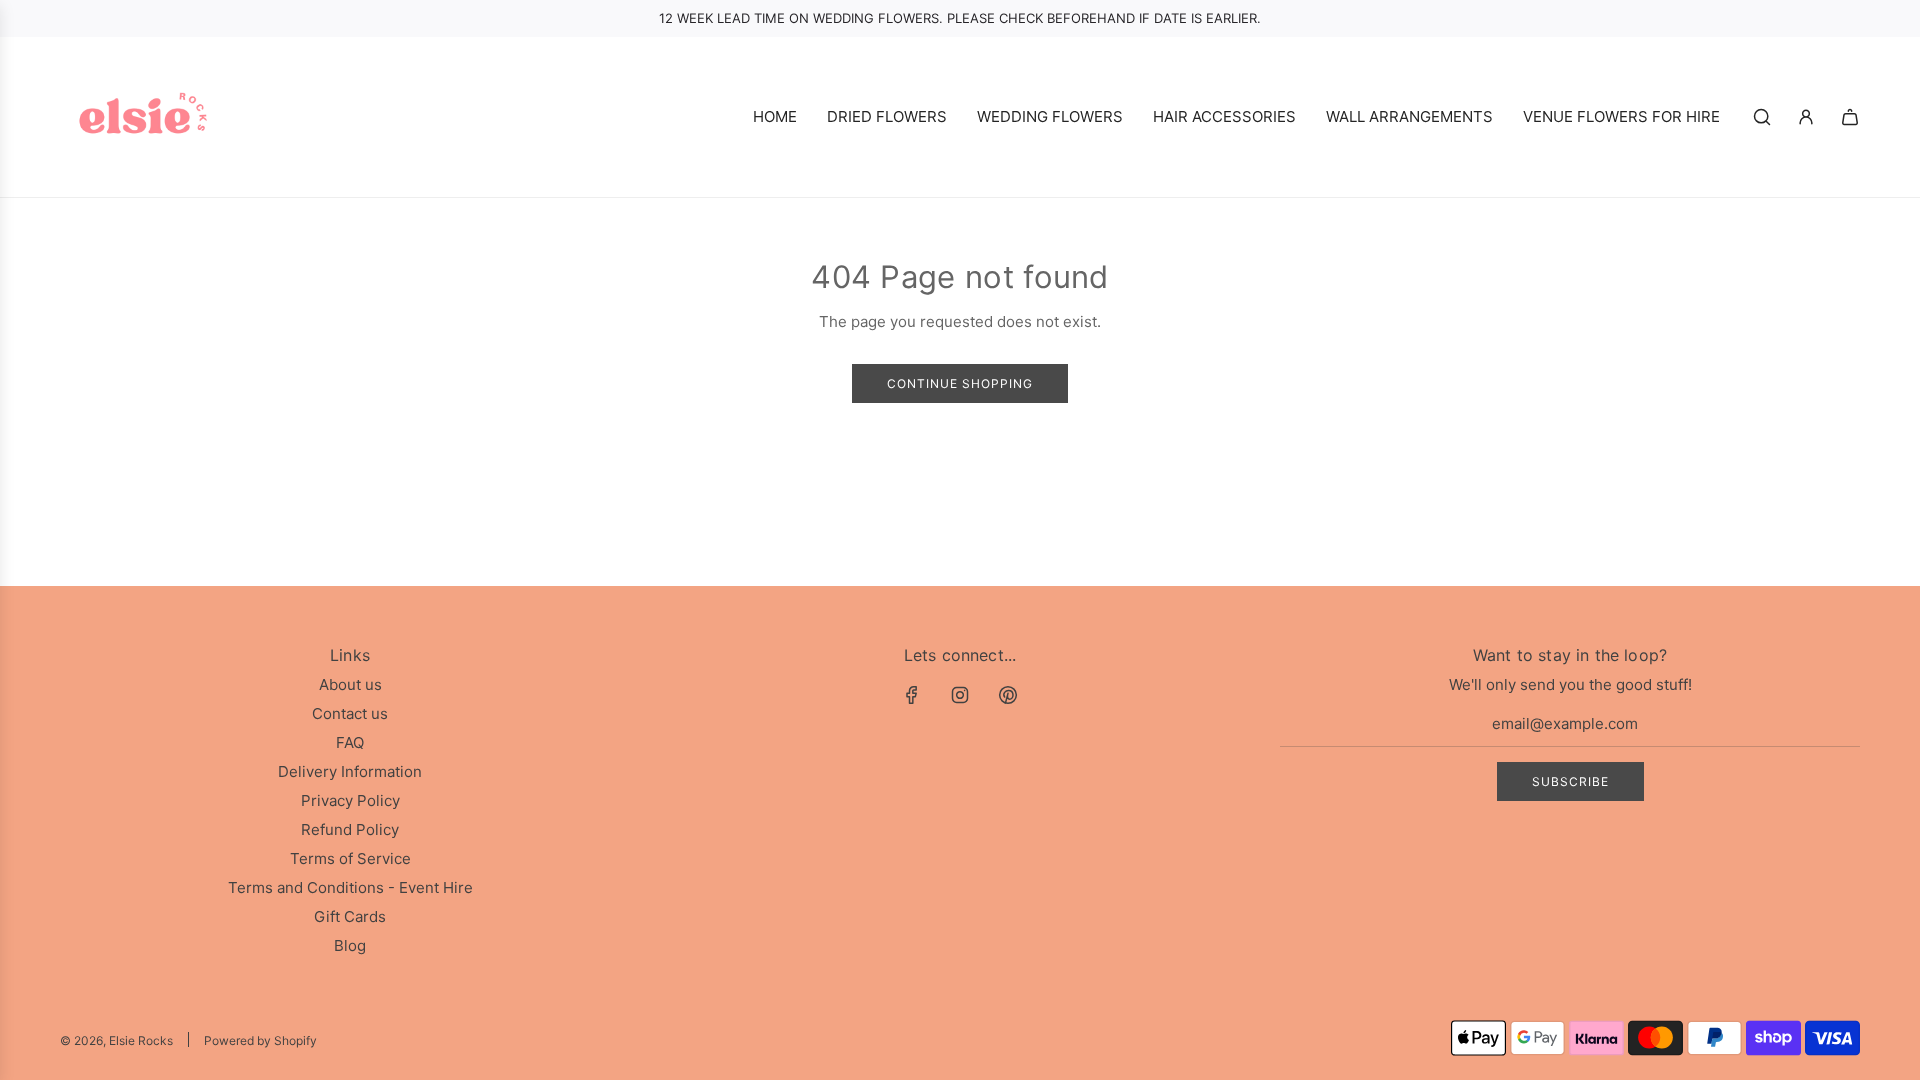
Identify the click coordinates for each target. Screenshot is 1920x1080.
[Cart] (1850, 117)
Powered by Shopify (260, 1040)
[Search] (1762, 117)
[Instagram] (960, 695)
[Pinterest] (1008, 695)
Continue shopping (960, 383)
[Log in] (1806, 117)
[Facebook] (912, 695)
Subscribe (1570, 781)
